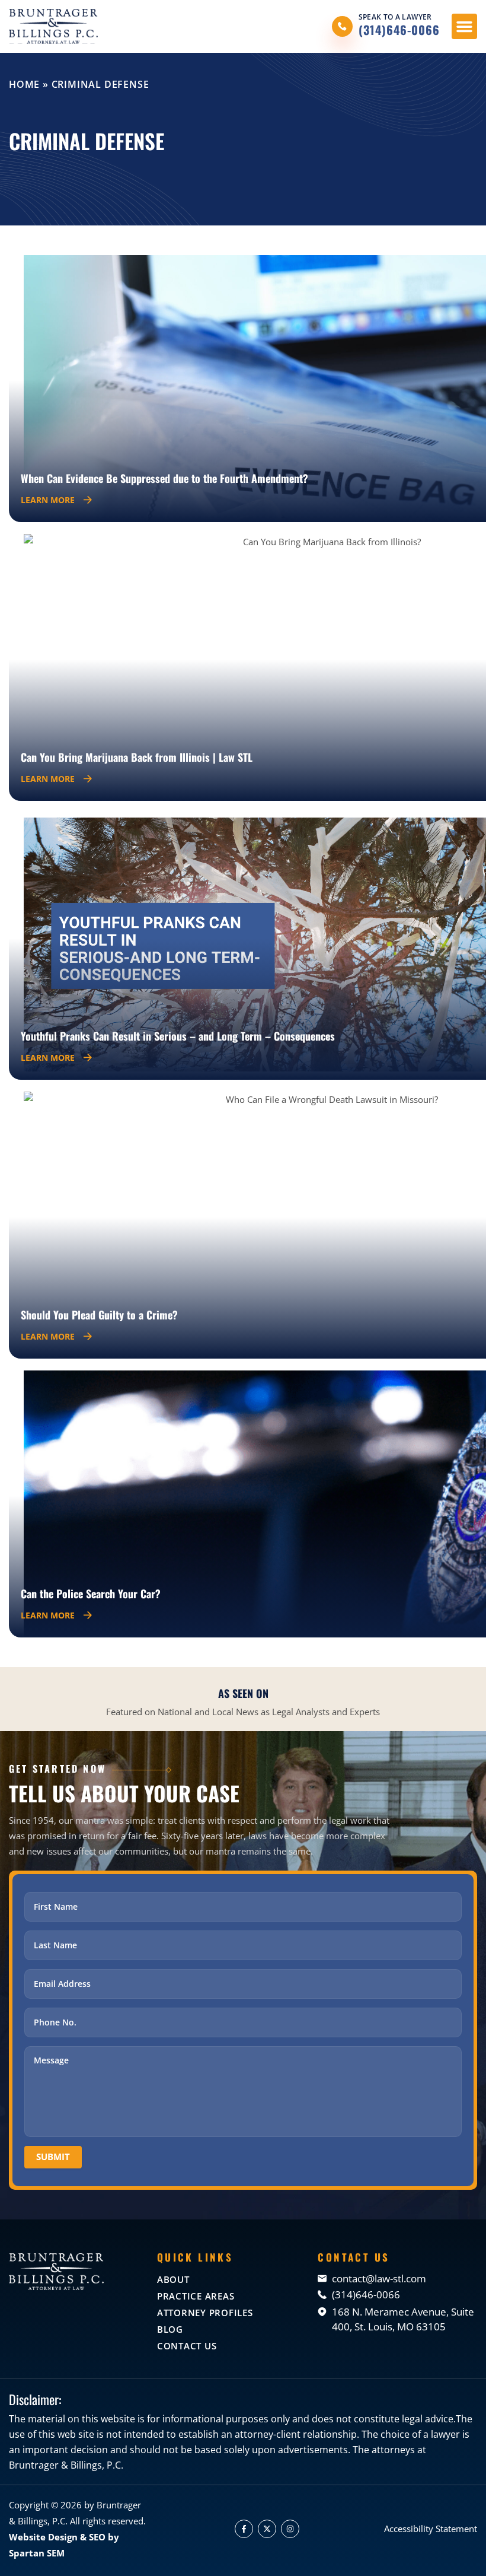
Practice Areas (196, 2296)
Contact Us (187, 2346)
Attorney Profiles (205, 2313)
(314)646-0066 (399, 30)
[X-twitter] (267, 2529)
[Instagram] (290, 2529)
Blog (170, 2329)
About (173, 2279)
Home (24, 84)
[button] (465, 27)
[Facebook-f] (244, 2529)
